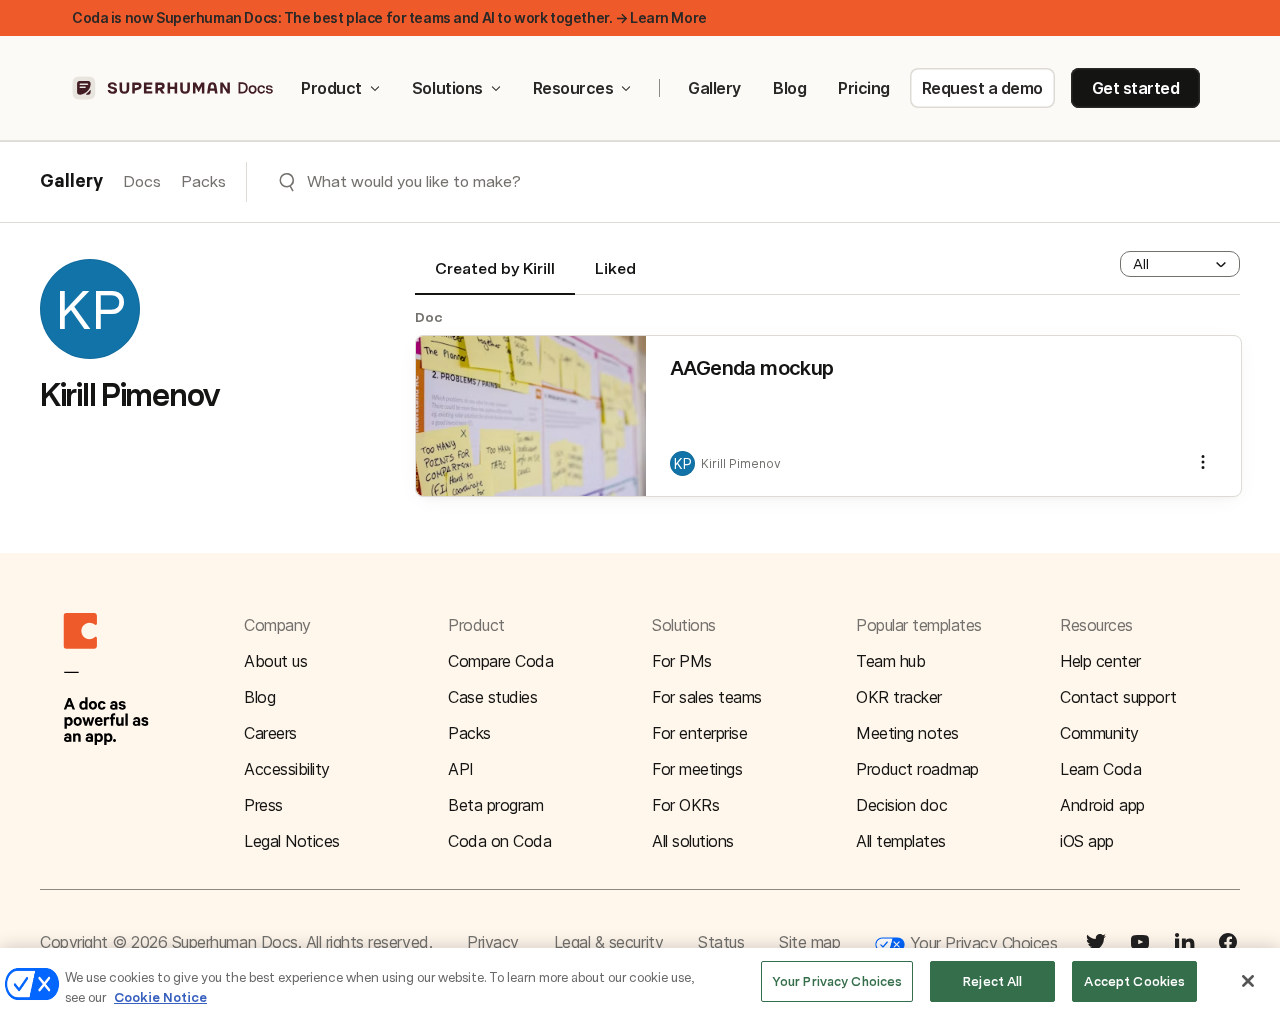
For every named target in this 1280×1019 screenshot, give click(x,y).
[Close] (1248, 981)
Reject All (992, 981)
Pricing (864, 88)
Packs (203, 181)
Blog (789, 88)
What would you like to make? (414, 181)
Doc (429, 317)
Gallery (714, 88)
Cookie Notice (160, 997)
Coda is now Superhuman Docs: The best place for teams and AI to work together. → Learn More (389, 17)
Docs (142, 181)
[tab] (495, 277)
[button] (1180, 264)
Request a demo (982, 88)
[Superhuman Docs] (174, 88)
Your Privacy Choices (981, 943)
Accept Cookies (1134, 981)
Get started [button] (1136, 88)
